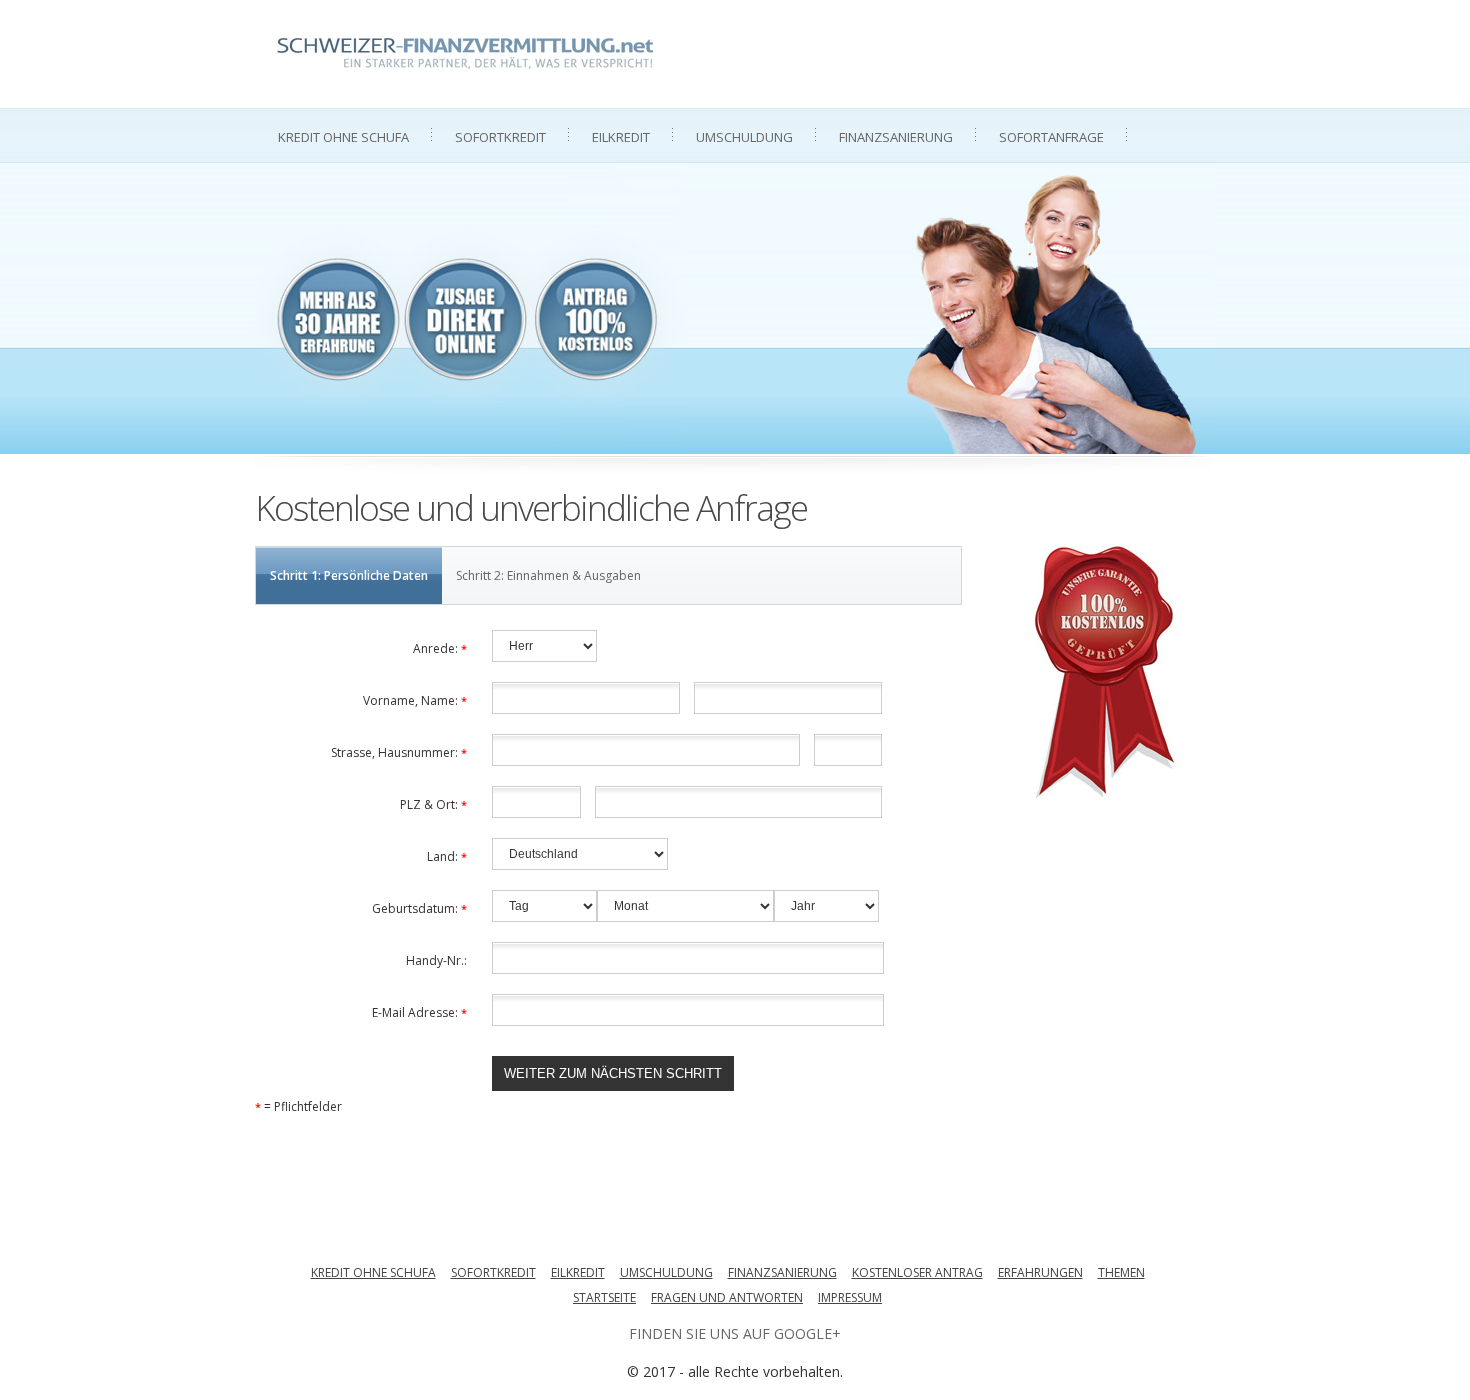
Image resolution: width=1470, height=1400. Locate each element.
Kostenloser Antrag (917, 1272)
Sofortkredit (500, 137)
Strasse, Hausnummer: (399, 752)
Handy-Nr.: (436, 960)
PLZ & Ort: (433, 804)
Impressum (850, 1297)
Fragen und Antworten (727, 1297)
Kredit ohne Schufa (343, 137)
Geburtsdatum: (419, 908)
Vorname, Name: (415, 700)
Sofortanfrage (1051, 137)
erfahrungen (1040, 1272)
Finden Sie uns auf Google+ (735, 1333)
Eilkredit (621, 137)
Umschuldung (744, 137)
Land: (447, 856)
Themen (1121, 1272)
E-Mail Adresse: (419, 1012)
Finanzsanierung (896, 137)
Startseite (604, 1297)
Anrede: (440, 648)
